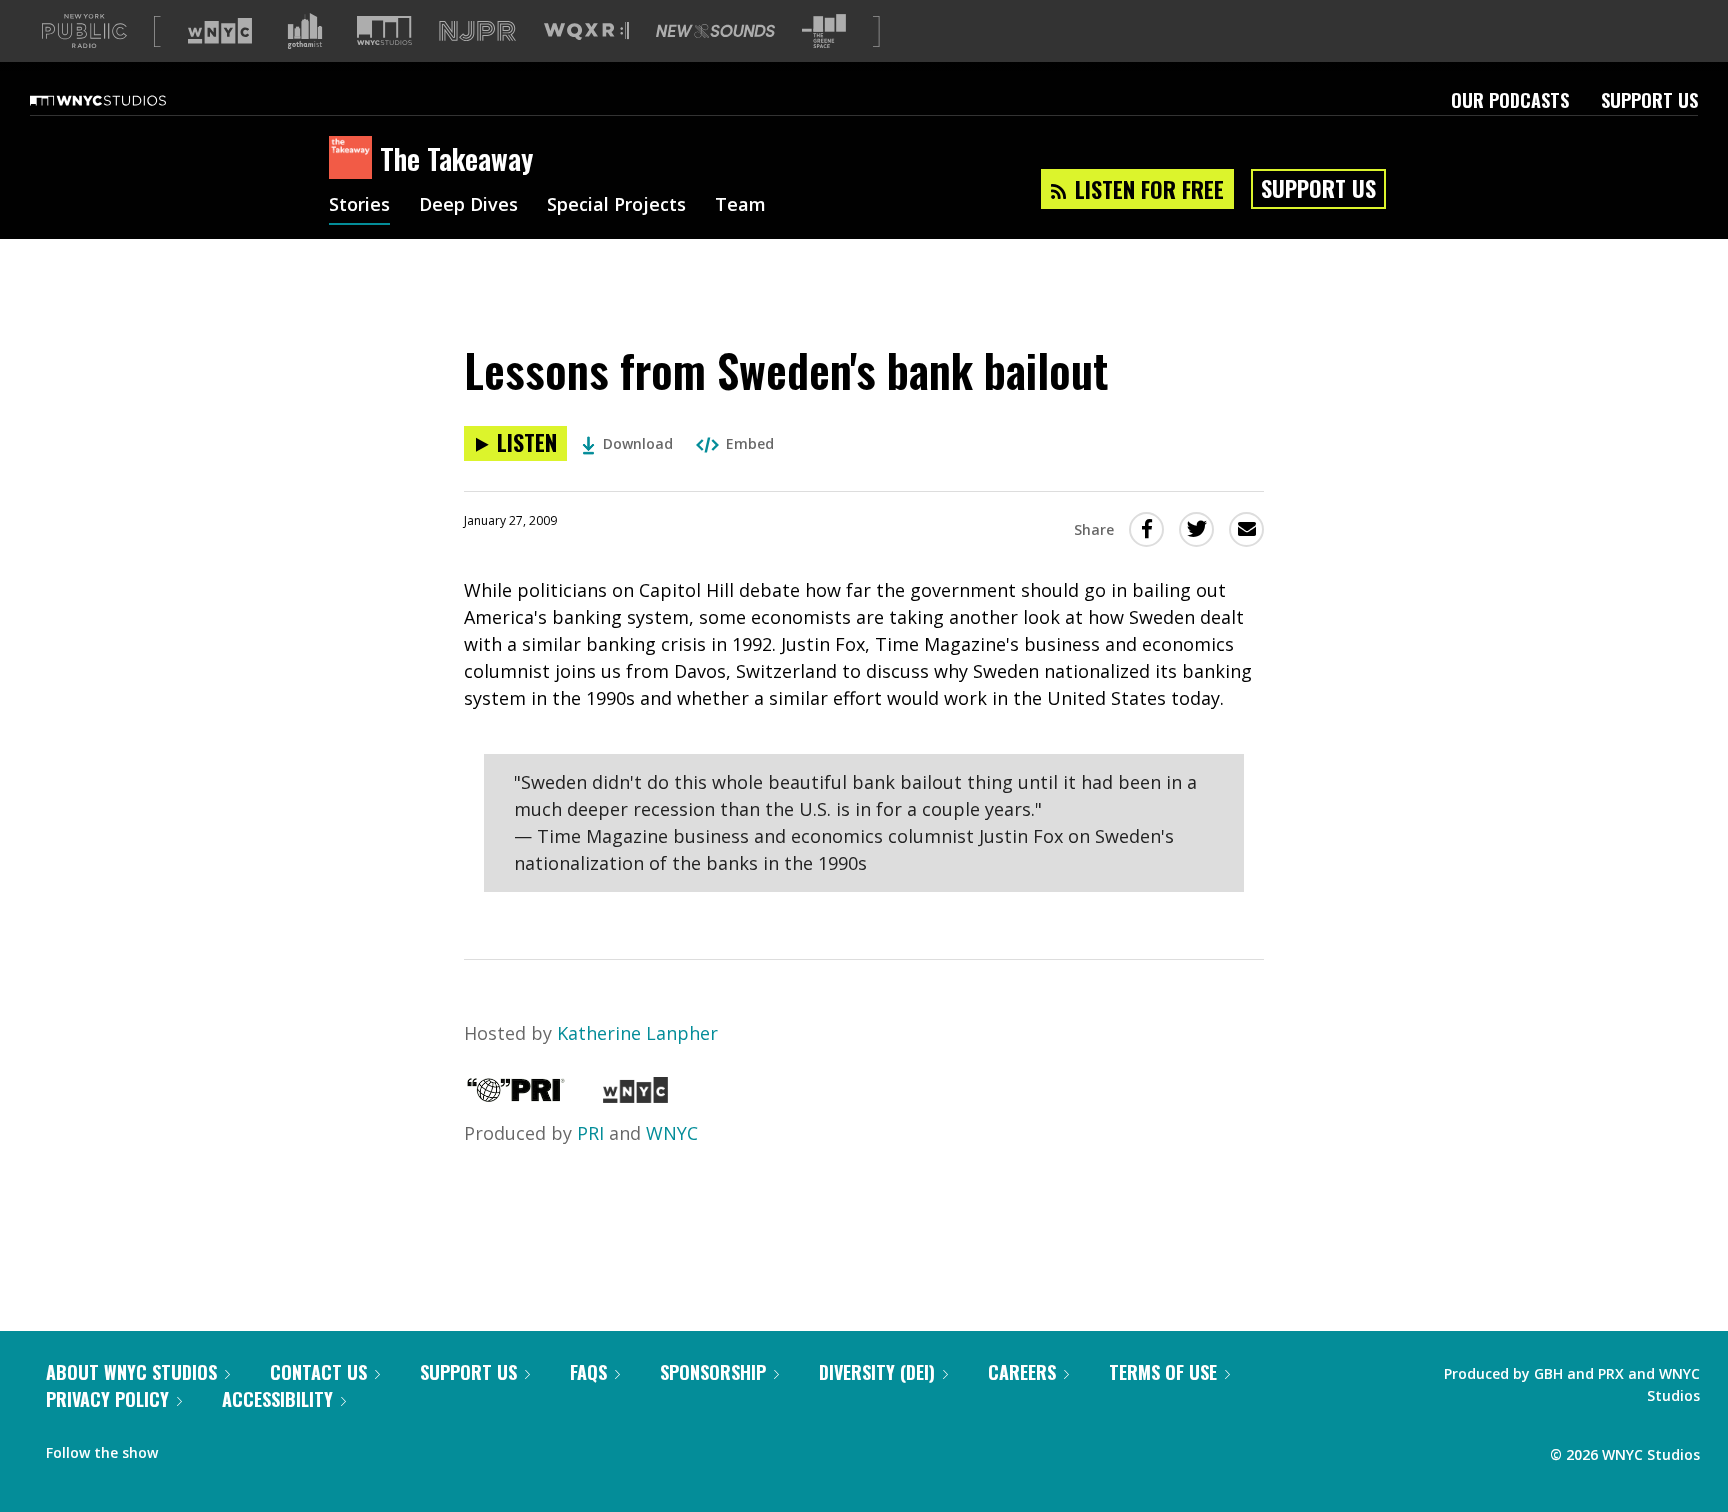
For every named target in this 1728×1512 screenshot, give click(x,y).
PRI (590, 1133)
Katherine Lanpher (637, 1033)
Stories (359, 206)
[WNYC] (635, 1096)
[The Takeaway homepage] (354, 159)
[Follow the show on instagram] (264, 1448)
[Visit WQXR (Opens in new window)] (586, 31)
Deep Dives (468, 206)
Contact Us (318, 1372)
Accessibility (277, 1399)
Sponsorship (713, 1372)
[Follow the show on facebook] (187, 1448)
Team (740, 206)
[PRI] (516, 1096)
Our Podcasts (1510, 100)
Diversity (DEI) (877, 1372)
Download (638, 443)
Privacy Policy (107, 1399)
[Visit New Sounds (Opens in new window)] (715, 31)
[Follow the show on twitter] (226, 1448)
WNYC (672, 1133)
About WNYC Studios (131, 1372)
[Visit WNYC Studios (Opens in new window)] (384, 30)
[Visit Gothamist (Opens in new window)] (305, 31)
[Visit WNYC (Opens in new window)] (220, 31)
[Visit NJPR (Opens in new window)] (477, 31)
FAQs (588, 1372)
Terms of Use (1163, 1372)
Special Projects (616, 206)
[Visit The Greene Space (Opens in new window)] (824, 31)
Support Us (1649, 100)
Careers (1022, 1372)
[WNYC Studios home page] (123, 100)
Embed (750, 443)
